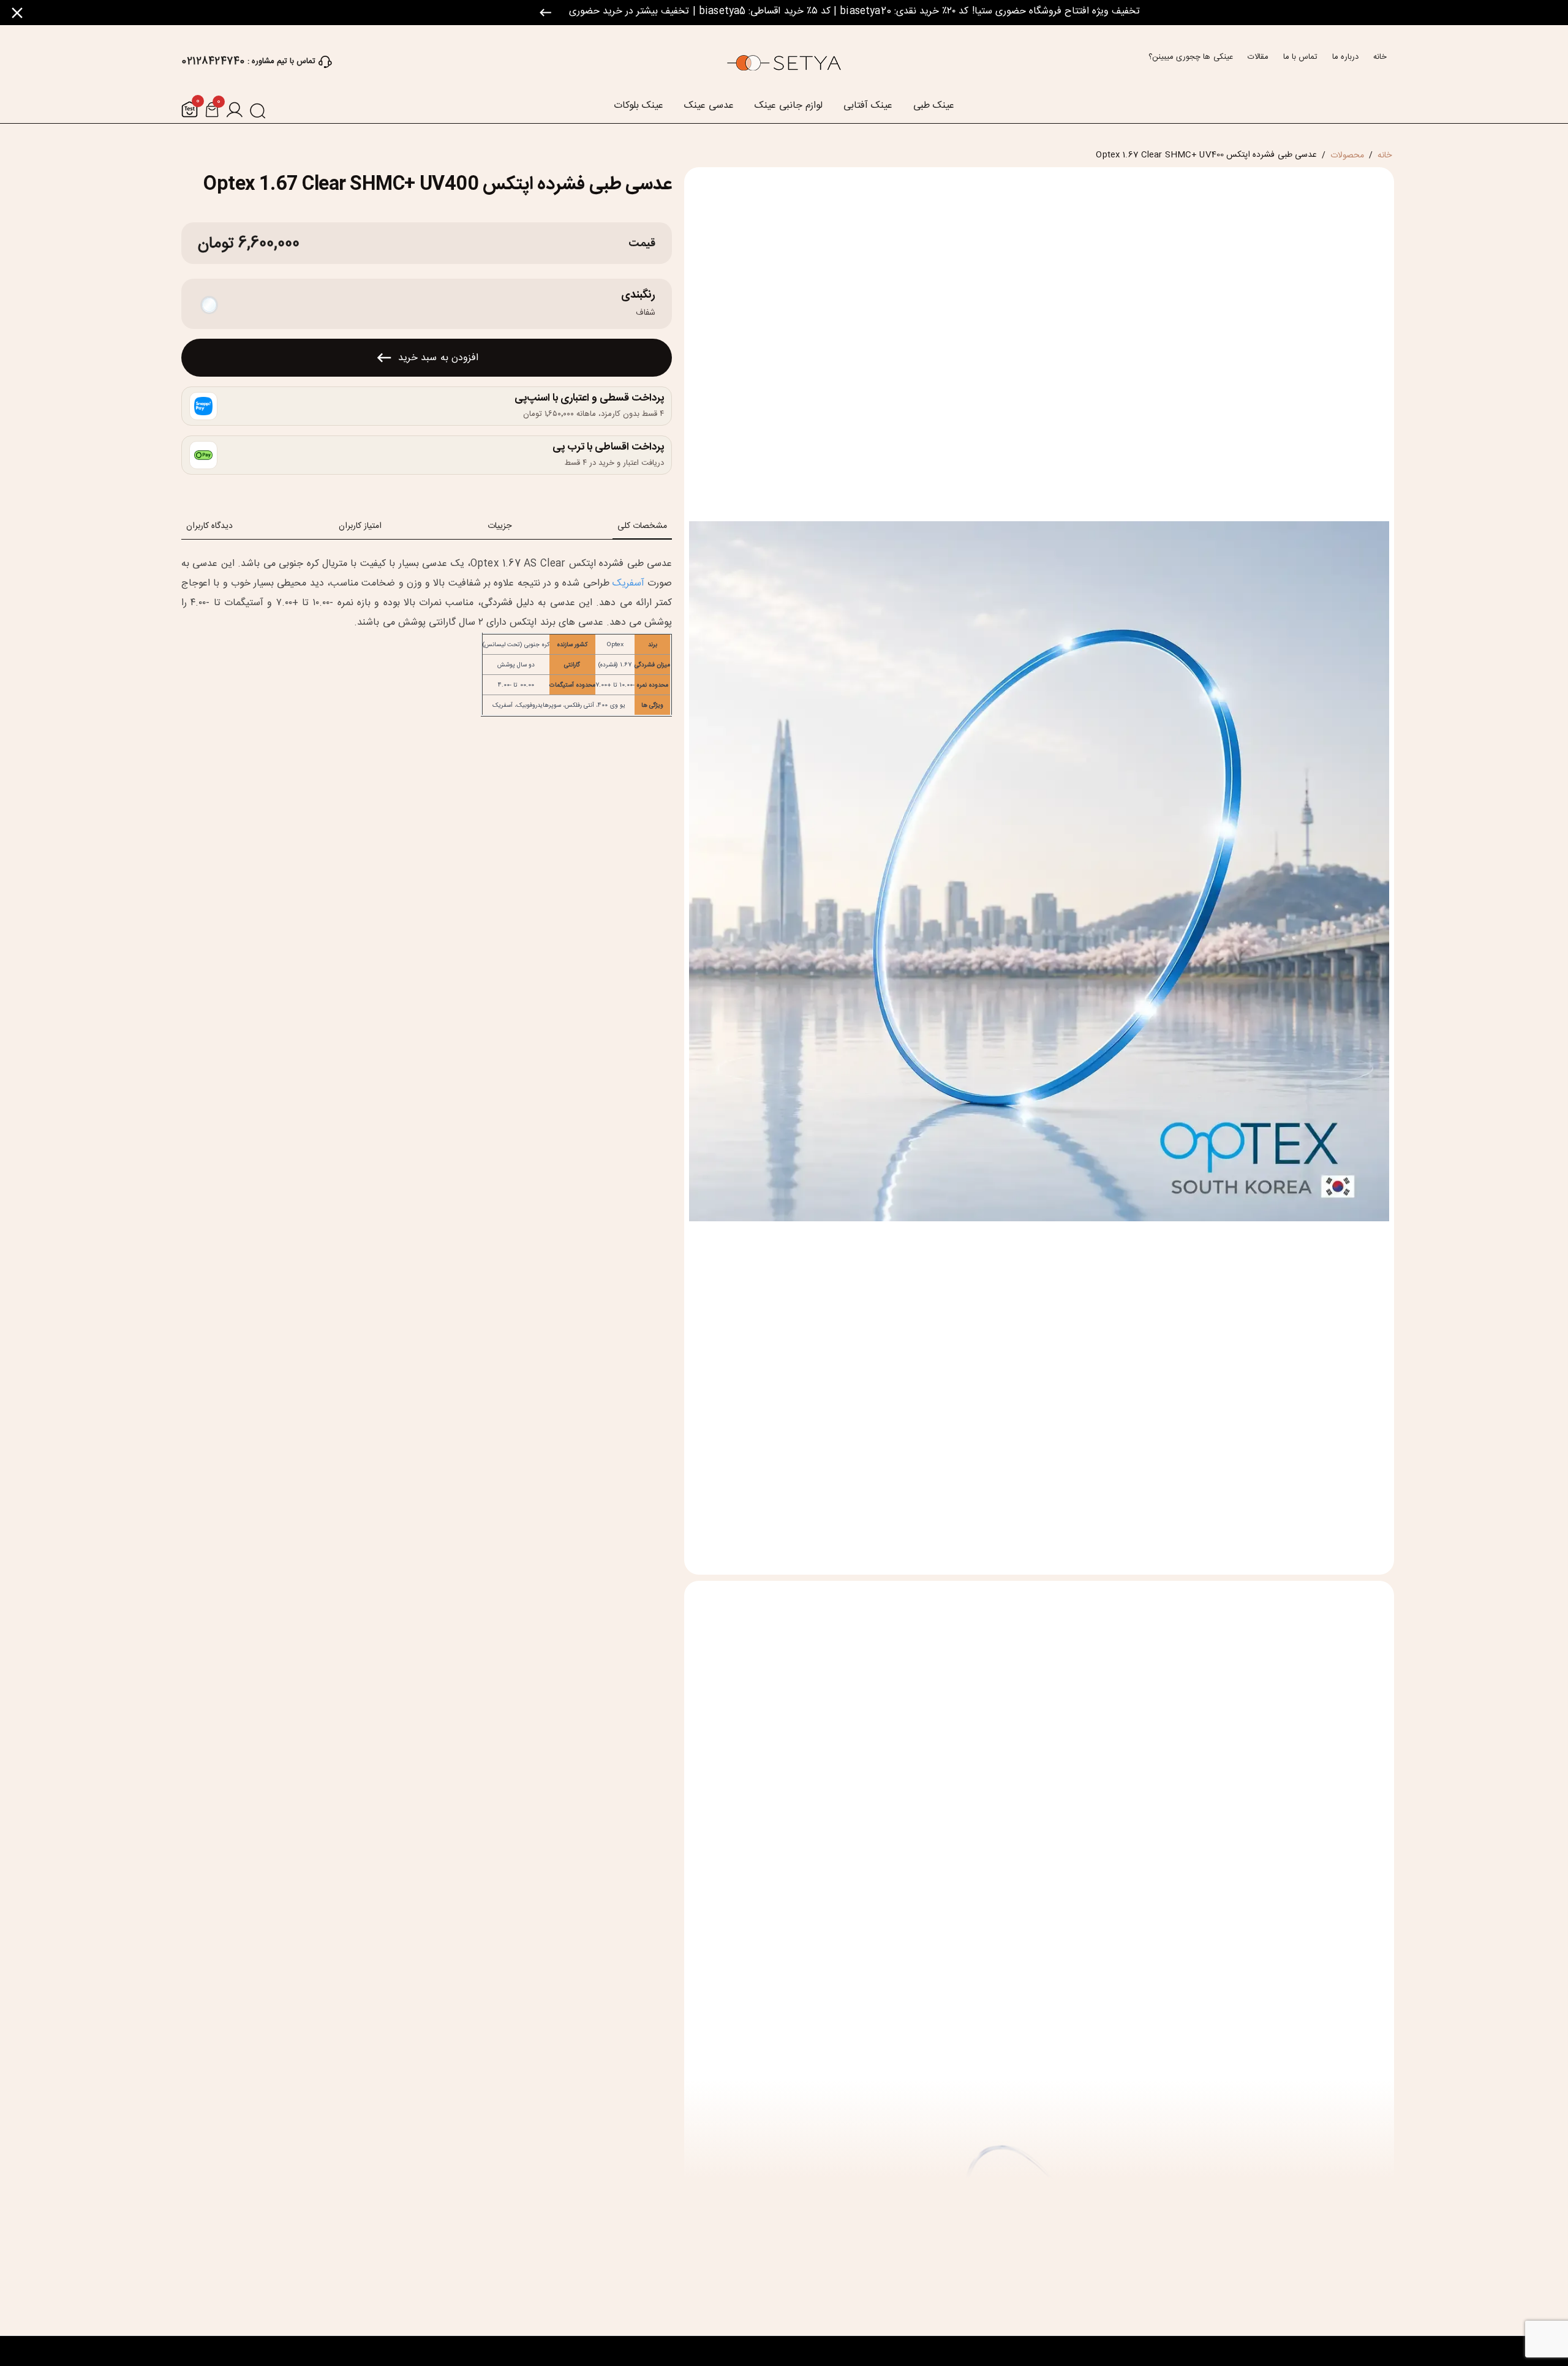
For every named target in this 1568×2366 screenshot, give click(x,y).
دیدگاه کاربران (209, 526)
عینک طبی (934, 106)
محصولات (1347, 156)
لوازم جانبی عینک (789, 106)
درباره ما (1345, 57)
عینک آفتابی (868, 106)
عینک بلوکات (639, 106)
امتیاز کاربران (360, 526)
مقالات (1258, 57)
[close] (17, 13)
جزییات (499, 526)
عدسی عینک (709, 106)
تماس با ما (1300, 57)
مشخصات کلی (642, 526)
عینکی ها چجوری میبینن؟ (1190, 57)
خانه (1380, 57)
